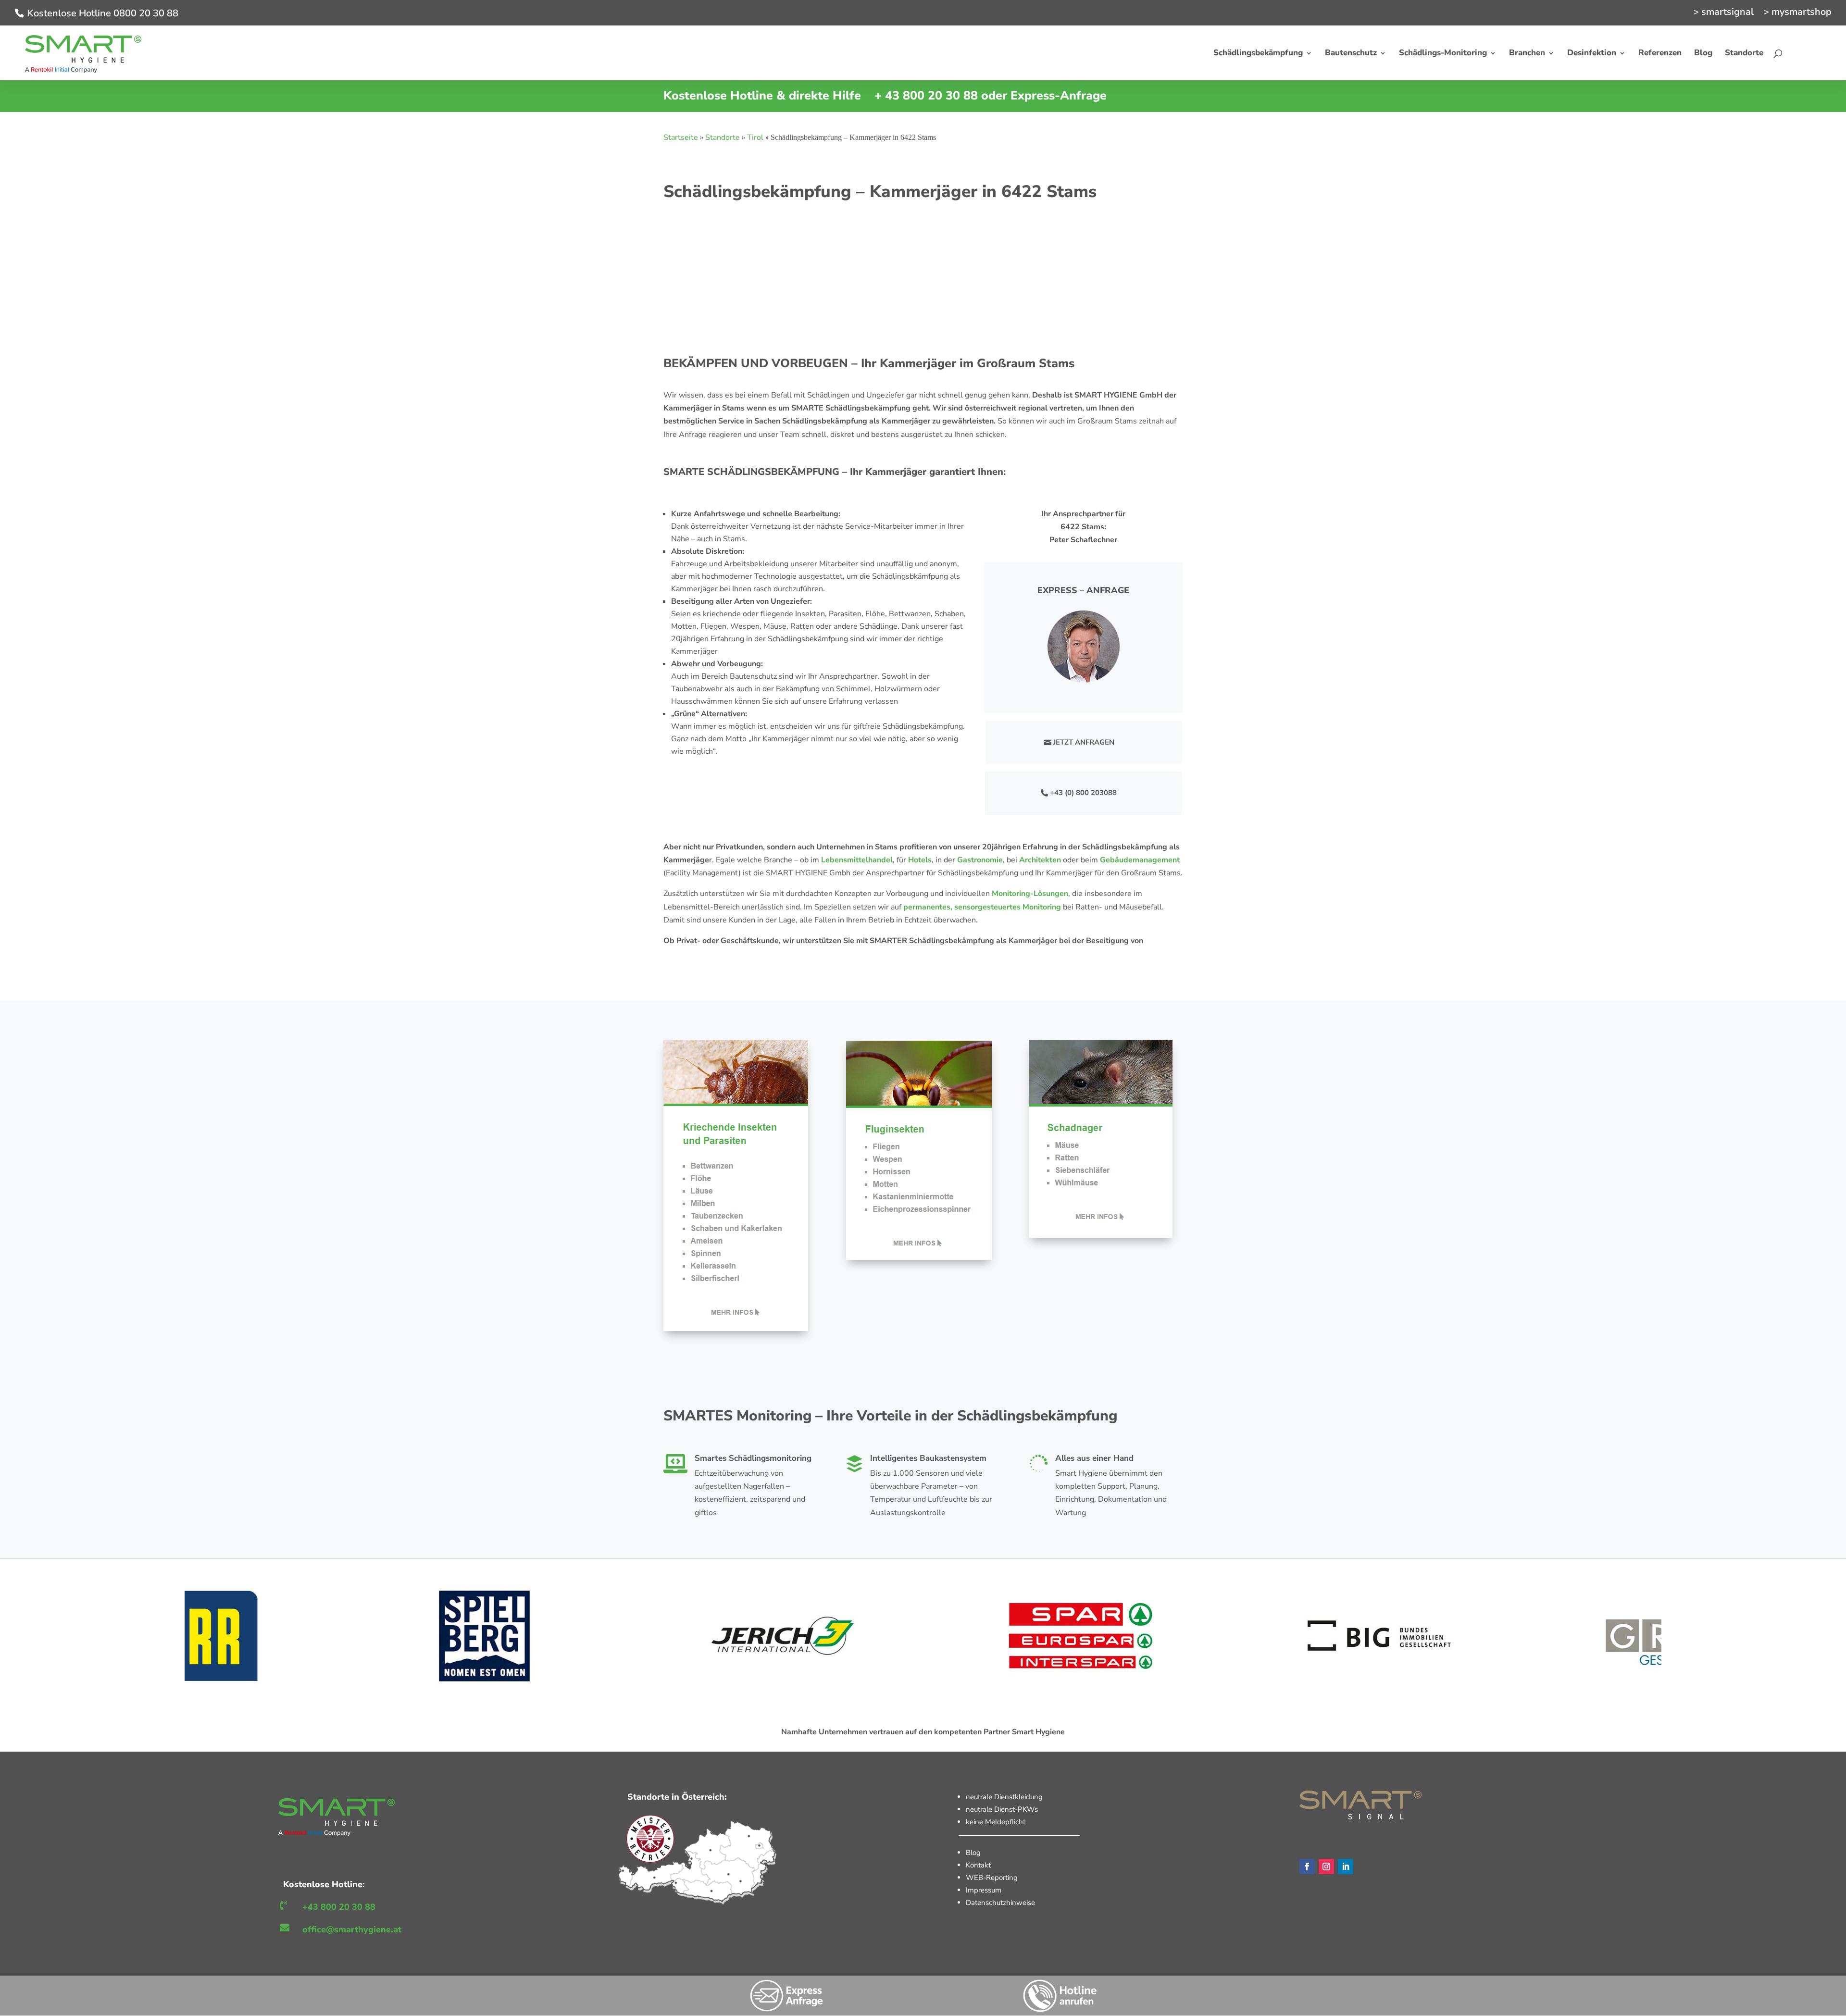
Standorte (723, 137)
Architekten (1040, 860)
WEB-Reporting (992, 1878)
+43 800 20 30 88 (339, 1907)
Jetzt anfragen (1084, 742)
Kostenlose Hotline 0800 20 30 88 (103, 13)
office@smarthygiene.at (352, 1929)
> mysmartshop (1797, 13)
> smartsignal (1723, 13)
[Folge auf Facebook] (1307, 1867)
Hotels (920, 860)
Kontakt (978, 1865)
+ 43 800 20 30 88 (926, 96)
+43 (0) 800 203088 (1083, 793)
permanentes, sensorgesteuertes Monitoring (982, 907)
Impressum (984, 1890)
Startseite (681, 137)
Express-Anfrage (1059, 96)
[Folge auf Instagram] (1326, 1867)
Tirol (755, 137)
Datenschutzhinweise (1000, 1903)
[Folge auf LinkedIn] (1346, 1867)
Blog (973, 1853)
